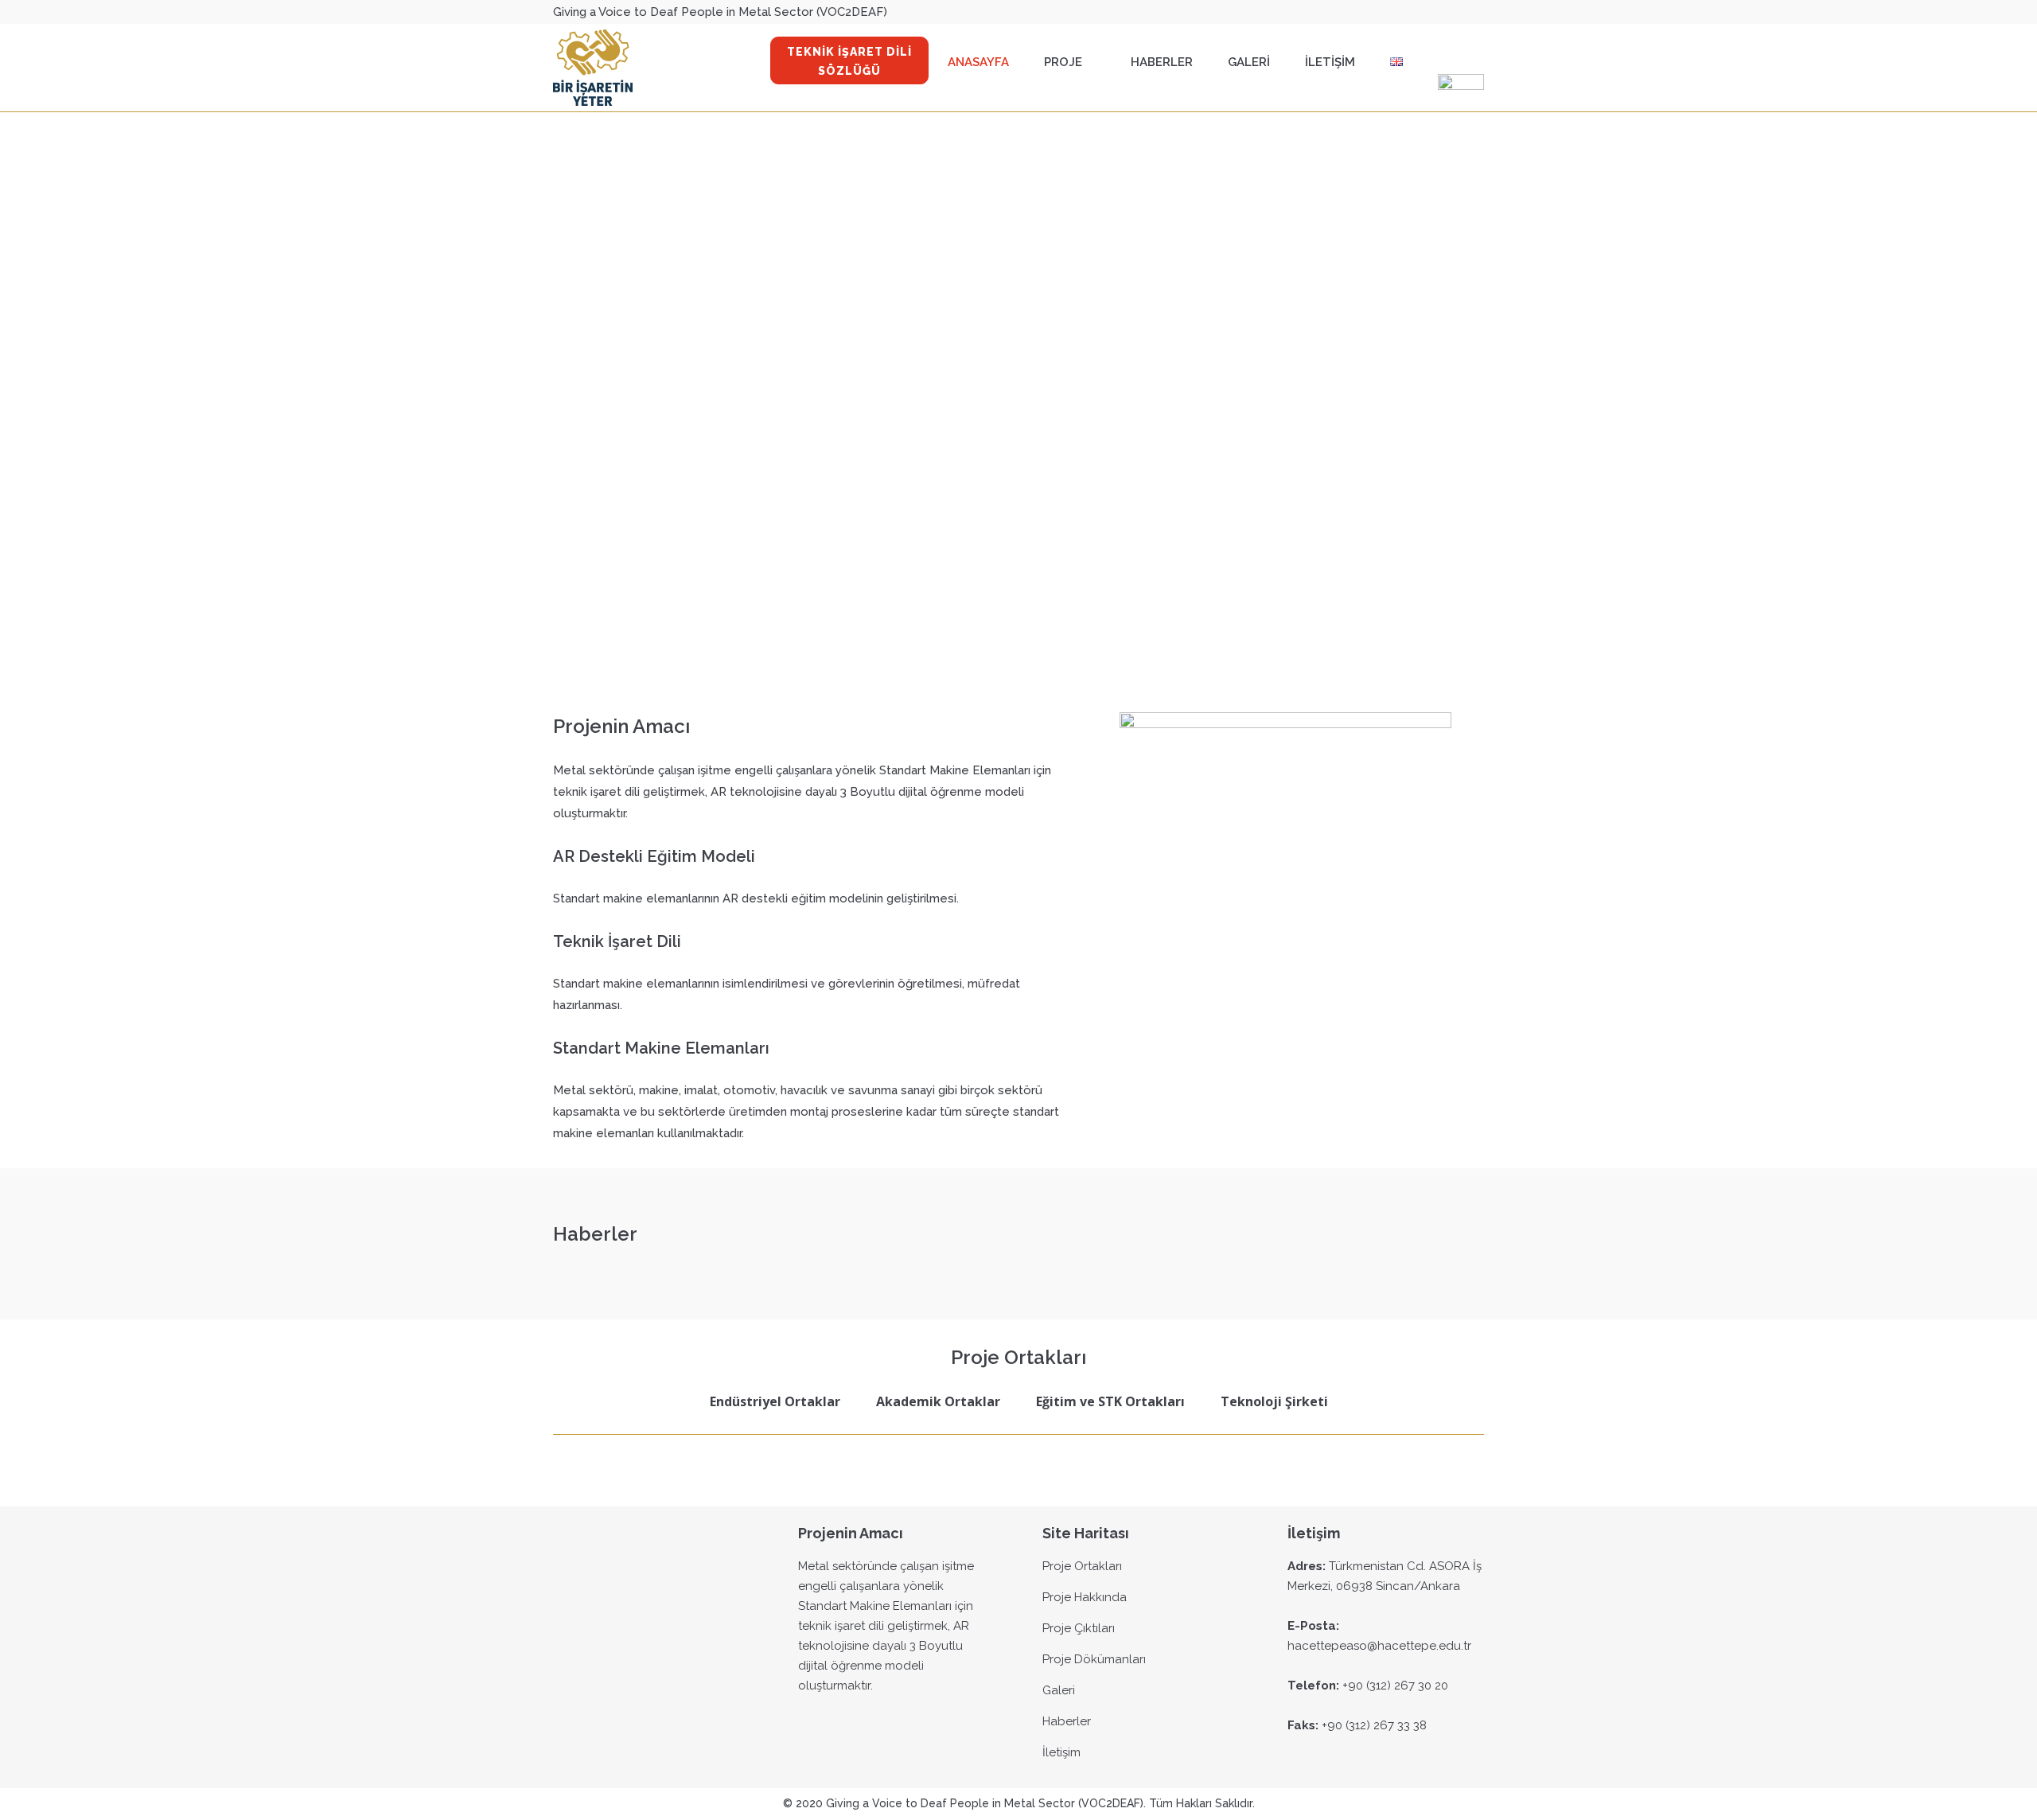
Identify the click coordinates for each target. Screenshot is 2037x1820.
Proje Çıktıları (1079, 1628)
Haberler (1067, 1721)
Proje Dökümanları (1094, 1659)
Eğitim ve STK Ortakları (1110, 1401)
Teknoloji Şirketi (1274, 1401)
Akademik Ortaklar (938, 1401)
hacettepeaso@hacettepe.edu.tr (1379, 1646)
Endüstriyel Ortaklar (775, 1401)
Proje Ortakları (1082, 1566)
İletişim (1061, 1752)
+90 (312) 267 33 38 (1374, 1725)
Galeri (1059, 1690)
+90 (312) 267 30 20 (1395, 1686)
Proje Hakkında (1085, 1597)
